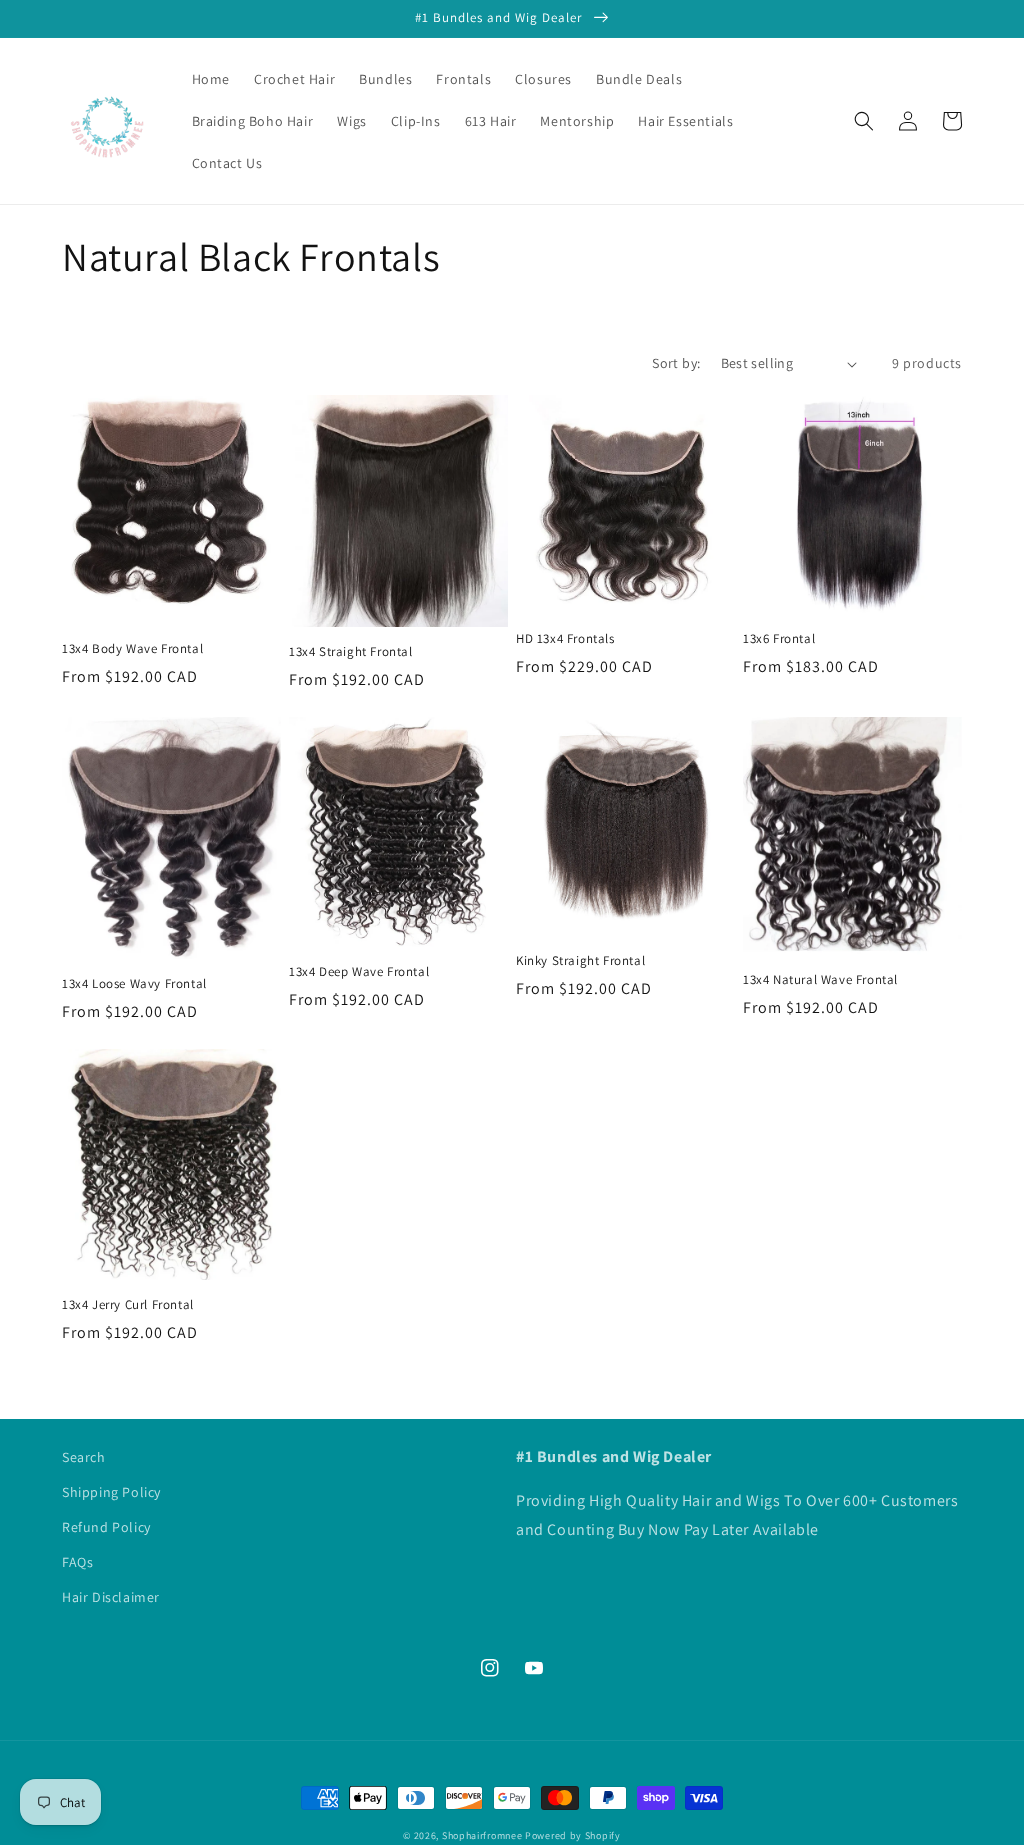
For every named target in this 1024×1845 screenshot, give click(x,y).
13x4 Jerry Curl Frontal (128, 1305)
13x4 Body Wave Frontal (132, 649)
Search (84, 1457)
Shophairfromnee (482, 1835)
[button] (864, 121)
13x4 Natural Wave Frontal (820, 980)
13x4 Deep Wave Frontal (359, 972)
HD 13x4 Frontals (565, 639)
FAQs (77, 1562)
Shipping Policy (111, 1492)
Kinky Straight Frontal (580, 961)
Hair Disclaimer (111, 1597)
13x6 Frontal (779, 639)
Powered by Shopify (573, 1835)
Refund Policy (106, 1527)
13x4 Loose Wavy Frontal (134, 984)
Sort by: (676, 363)
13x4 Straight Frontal (351, 652)
